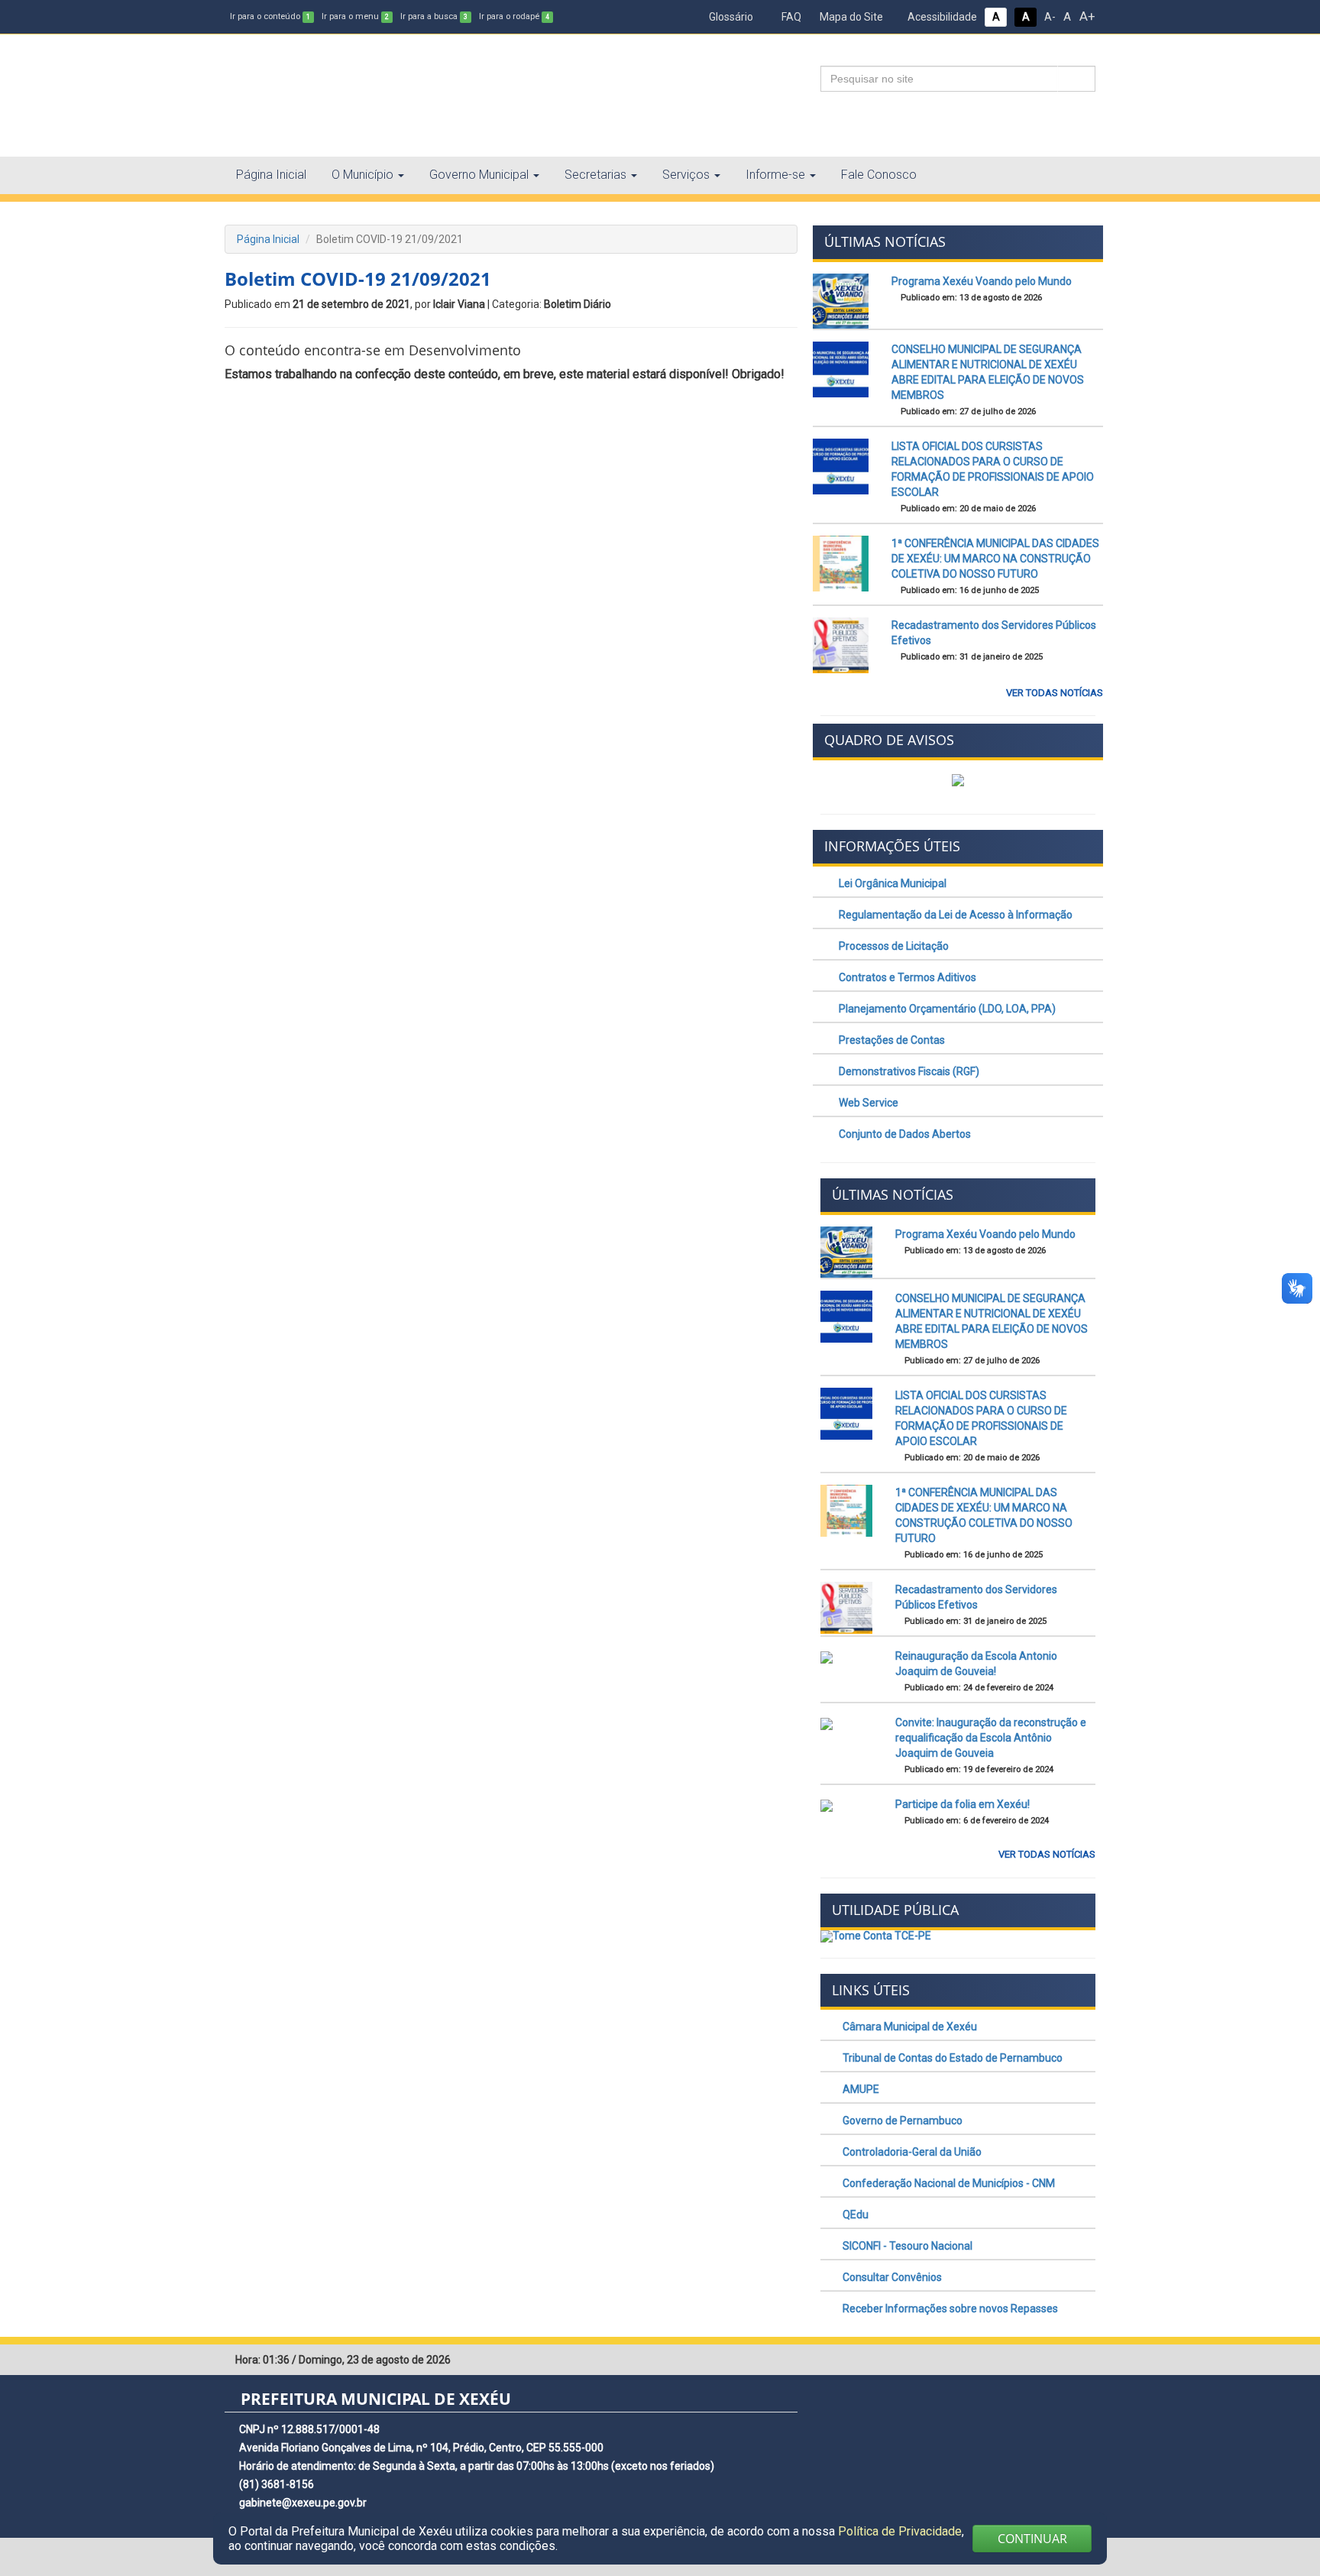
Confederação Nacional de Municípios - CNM (948, 2183)
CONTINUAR (1032, 2539)
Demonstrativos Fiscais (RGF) (908, 1071)
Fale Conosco (879, 175)
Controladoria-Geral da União (911, 2152)
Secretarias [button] (595, 175)
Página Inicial (271, 175)
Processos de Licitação (893, 946)
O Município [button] (362, 175)
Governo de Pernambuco (901, 2121)
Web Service (867, 1103)
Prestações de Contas (891, 1040)
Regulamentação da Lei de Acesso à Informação (954, 915)
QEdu (854, 2215)
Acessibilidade (941, 17)
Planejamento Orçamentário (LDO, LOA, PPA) (946, 1009)
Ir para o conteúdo (270, 16)
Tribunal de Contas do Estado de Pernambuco (951, 2058)
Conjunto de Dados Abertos (904, 1134)
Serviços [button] (686, 175)
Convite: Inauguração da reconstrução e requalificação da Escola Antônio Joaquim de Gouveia (991, 1738)
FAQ (790, 17)
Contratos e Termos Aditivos (906, 977)
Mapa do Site (850, 17)
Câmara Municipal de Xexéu (909, 2027)
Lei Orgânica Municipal (891, 883)
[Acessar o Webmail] (1061, 2361)
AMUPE (860, 2089)
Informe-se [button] (775, 175)
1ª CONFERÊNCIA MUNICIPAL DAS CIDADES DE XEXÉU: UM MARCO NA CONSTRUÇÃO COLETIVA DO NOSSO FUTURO (995, 559)
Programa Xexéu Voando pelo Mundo (982, 281)
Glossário (730, 17)
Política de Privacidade (900, 2531)
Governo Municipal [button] (479, 175)
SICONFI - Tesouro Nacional (906, 2246)
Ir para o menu (355, 16)
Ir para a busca (434, 16)
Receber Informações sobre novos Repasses (949, 2309)
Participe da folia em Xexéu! (962, 1804)
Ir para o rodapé (514, 16)
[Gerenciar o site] (1084, 2361)
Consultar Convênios (891, 2277)
